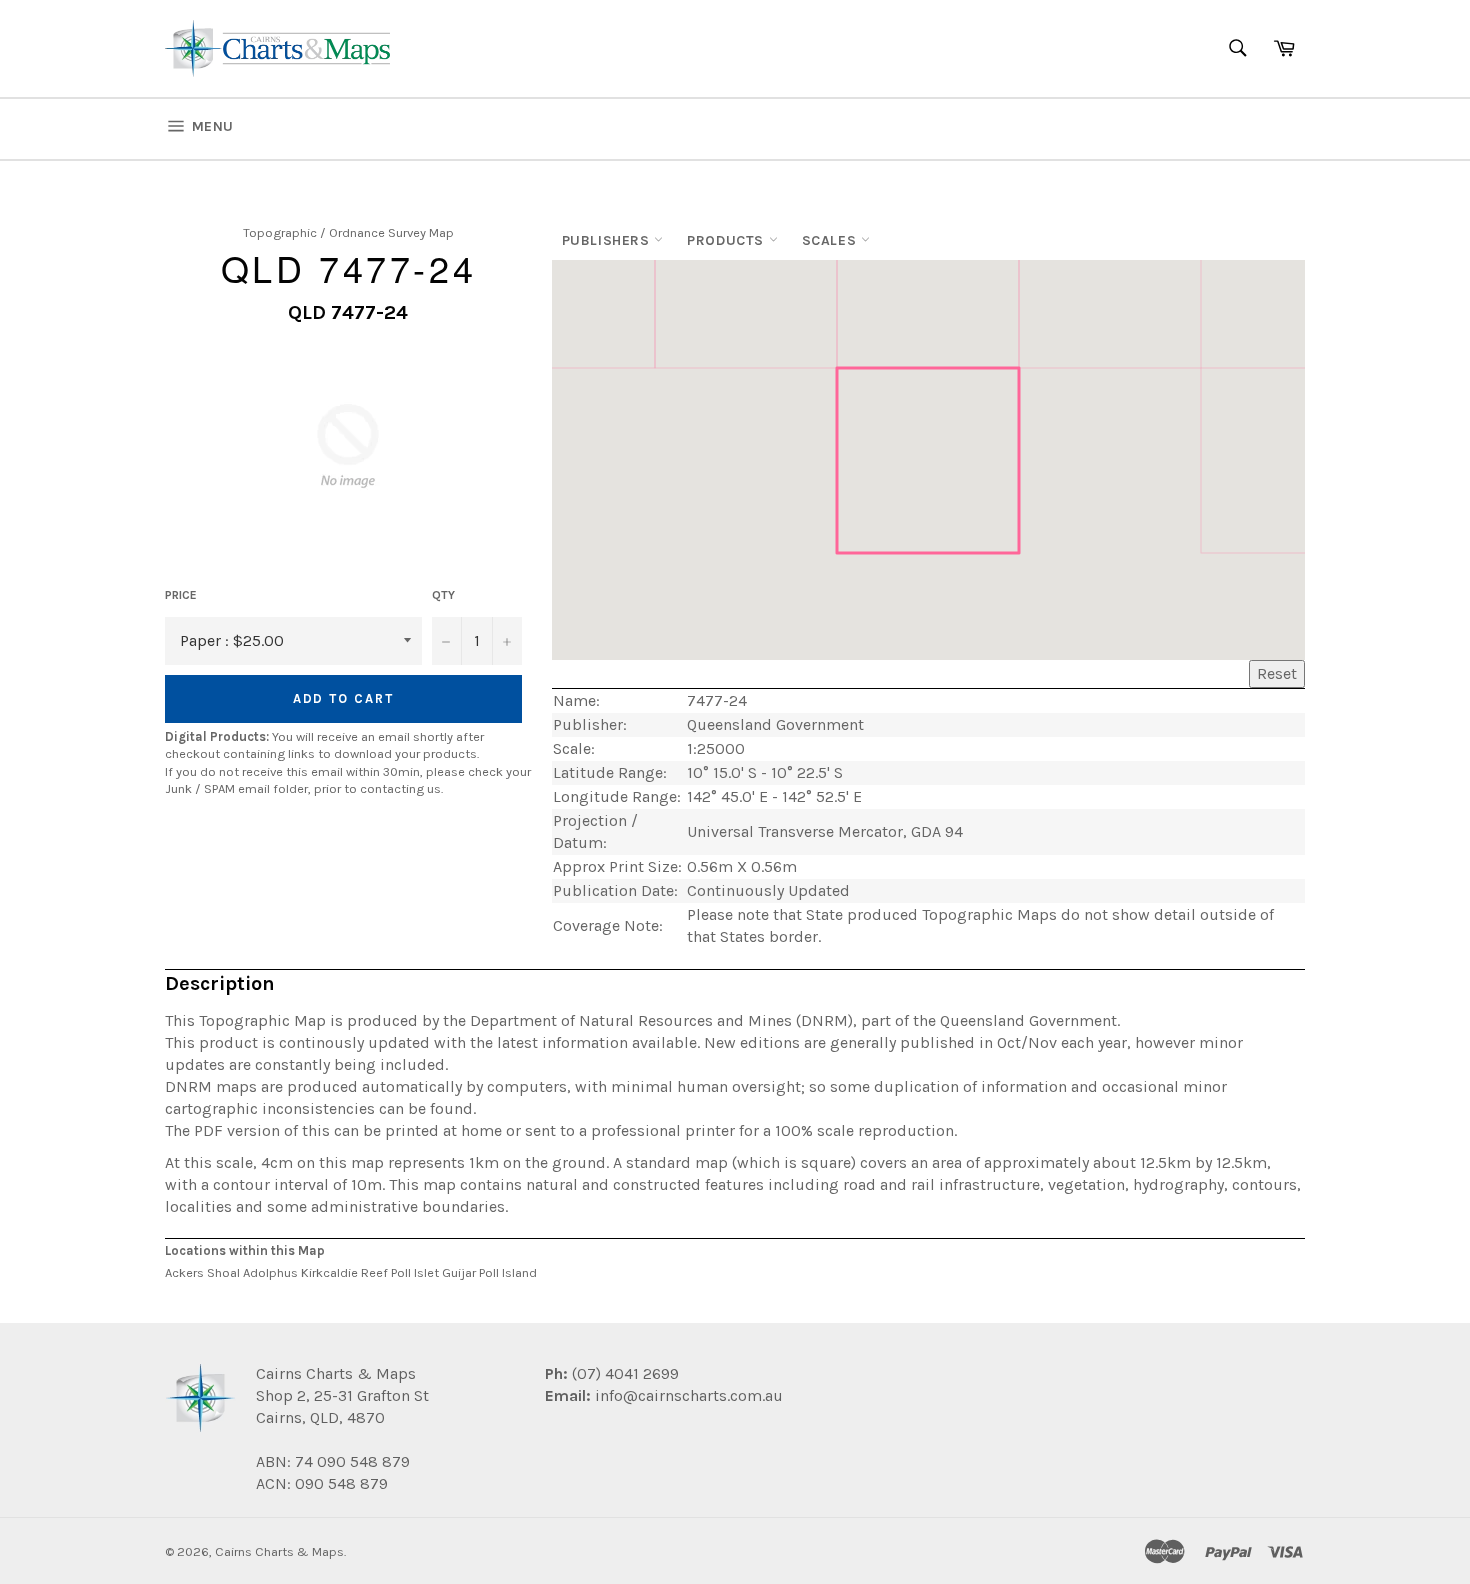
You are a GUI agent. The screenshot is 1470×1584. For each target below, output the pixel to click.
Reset (1277, 673)
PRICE (181, 595)
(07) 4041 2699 (623, 1373)
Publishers (608, 240)
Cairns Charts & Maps (279, 1551)
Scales (831, 240)
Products (727, 240)
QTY (443, 595)
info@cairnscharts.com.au (689, 1395)
